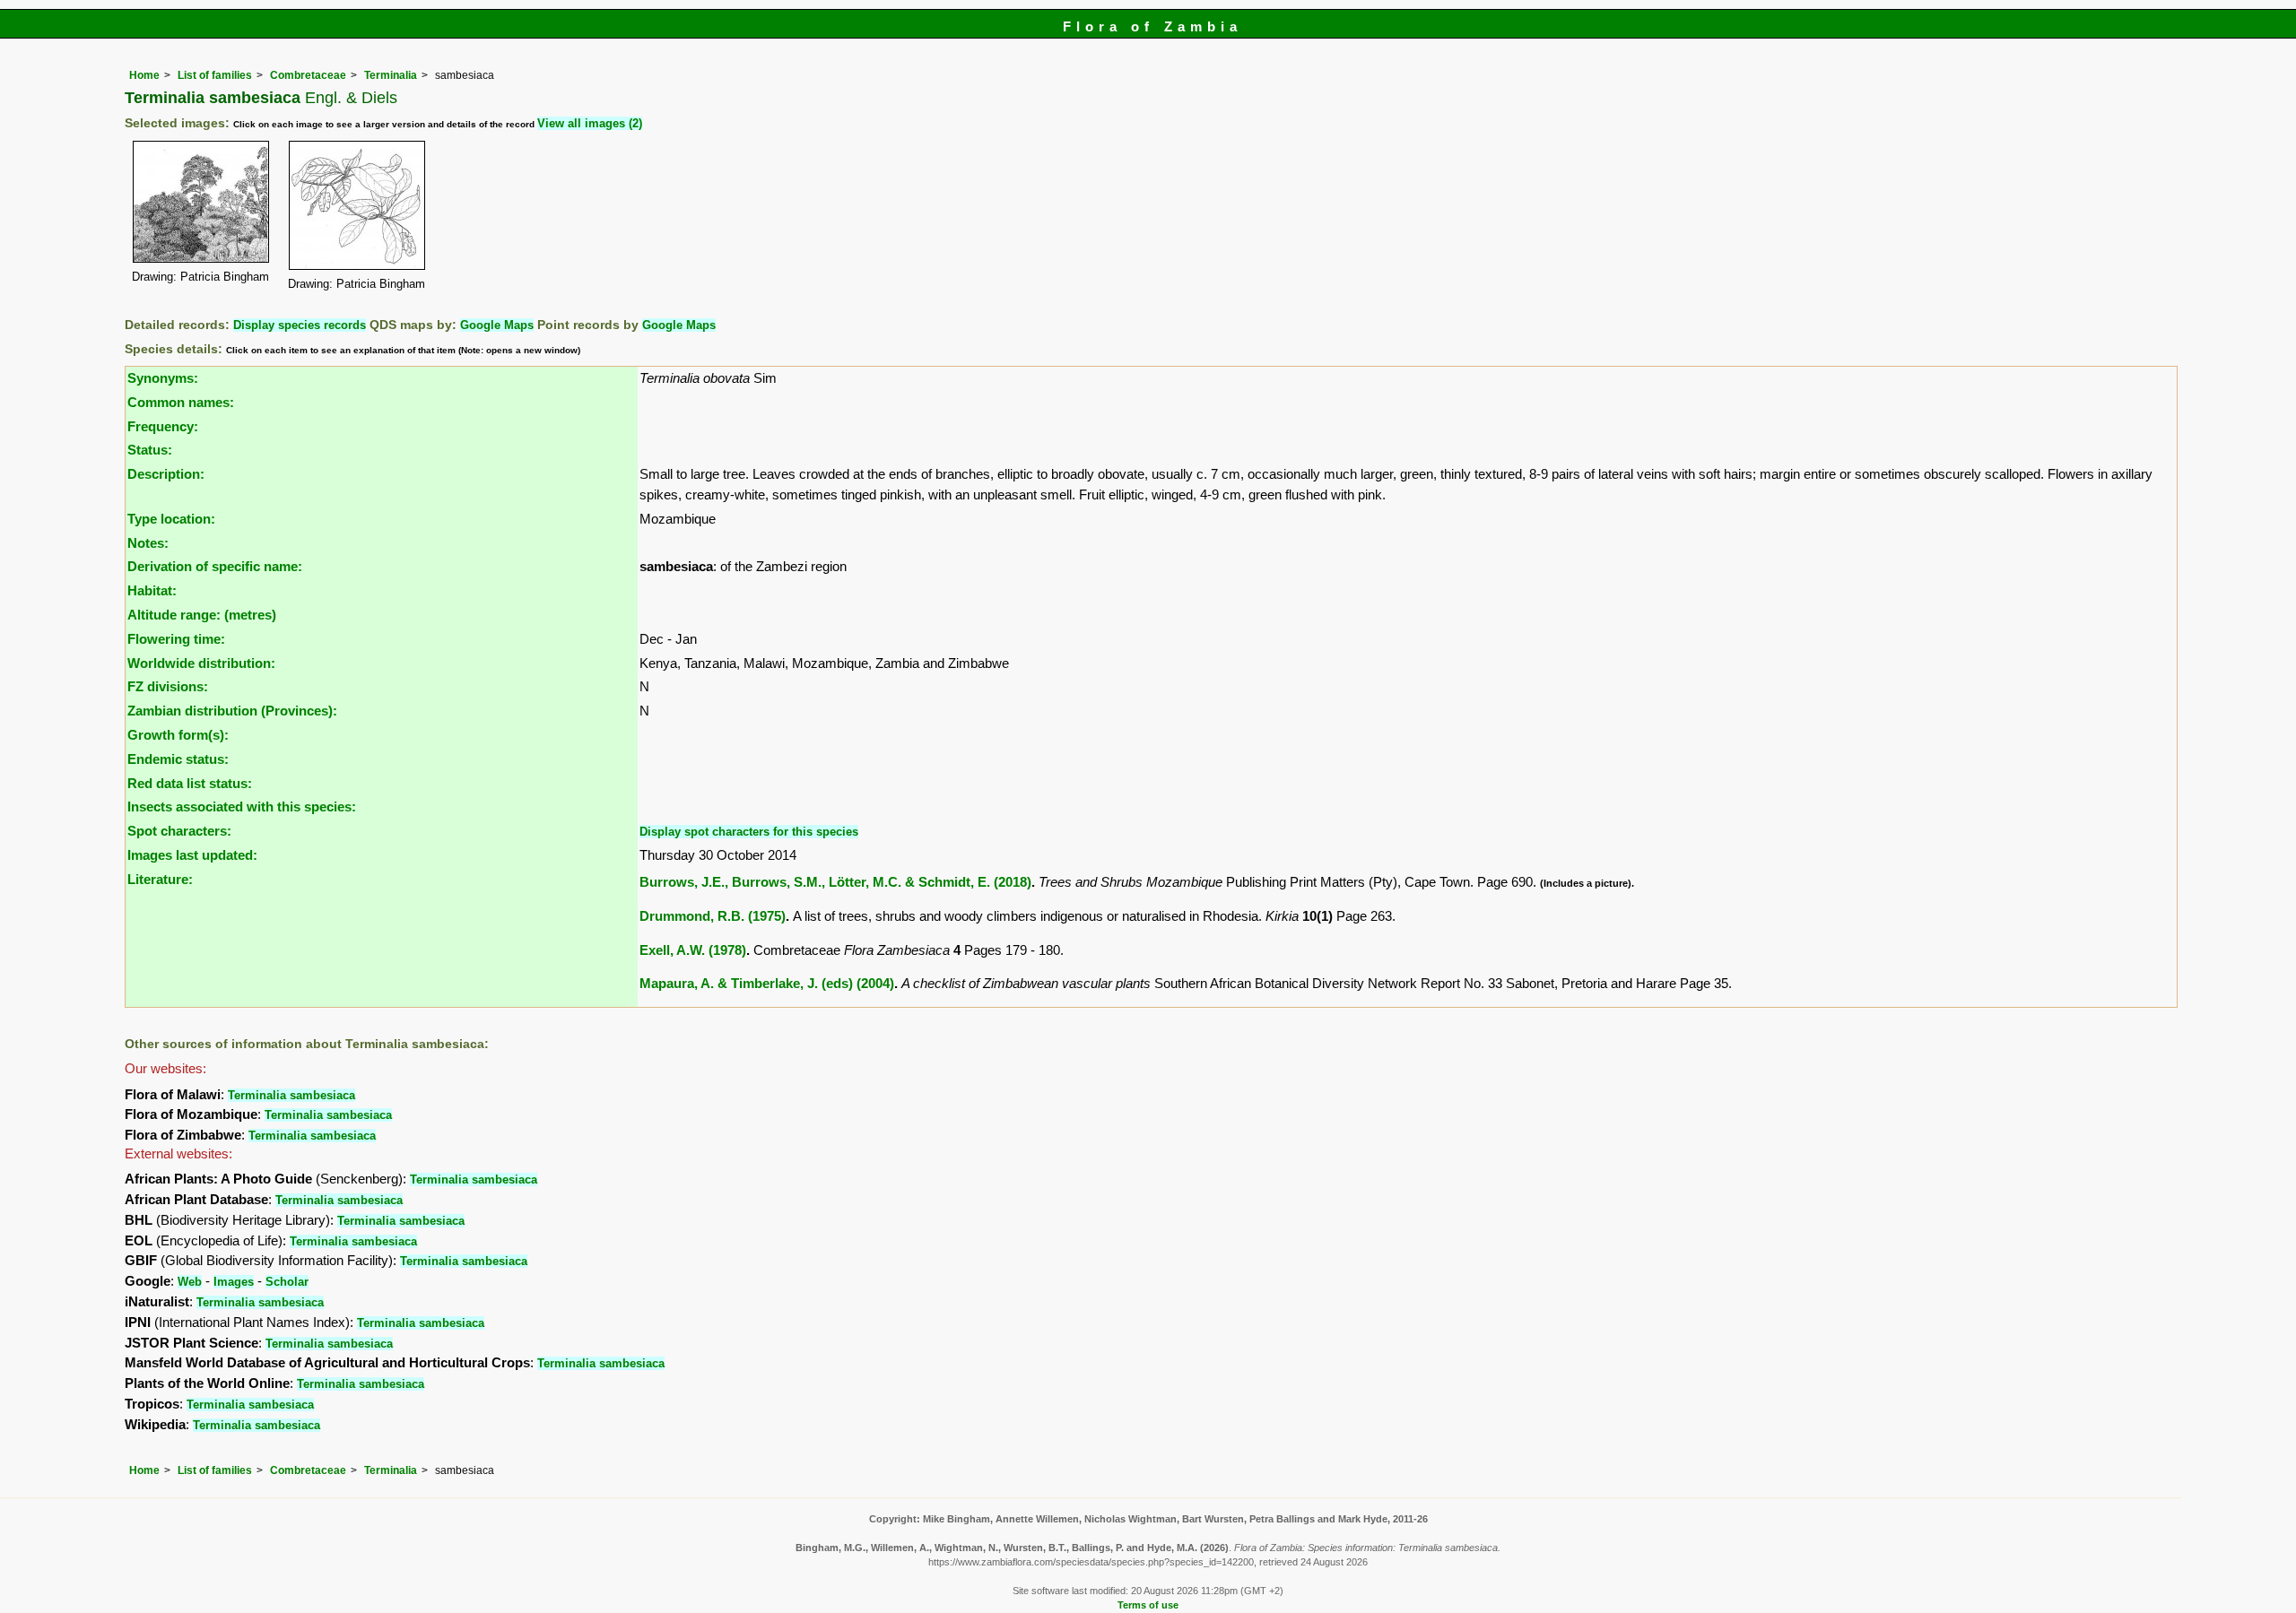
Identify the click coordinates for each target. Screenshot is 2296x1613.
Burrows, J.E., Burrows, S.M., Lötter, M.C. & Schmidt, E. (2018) (835, 882)
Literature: (160, 879)
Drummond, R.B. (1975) (713, 916)
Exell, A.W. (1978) (693, 950)
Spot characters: (179, 831)
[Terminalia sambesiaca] (201, 200)
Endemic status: (178, 759)
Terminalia (391, 75)
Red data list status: (190, 783)
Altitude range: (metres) (202, 615)
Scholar (287, 1282)
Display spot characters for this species (749, 832)
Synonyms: (163, 378)
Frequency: (163, 426)
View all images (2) (590, 123)
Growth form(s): (178, 735)
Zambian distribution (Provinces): (232, 711)
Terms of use (1148, 1605)
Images (234, 1282)
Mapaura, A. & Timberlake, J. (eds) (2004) (767, 983)
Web (190, 1282)
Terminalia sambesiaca (291, 1095)
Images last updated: (192, 855)
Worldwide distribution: (201, 663)
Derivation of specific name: (215, 566)
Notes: (148, 543)
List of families (215, 75)
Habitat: (152, 590)
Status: (150, 450)
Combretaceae (308, 75)
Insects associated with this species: (242, 806)
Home (144, 75)
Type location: (171, 519)
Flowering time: (176, 639)
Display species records (300, 325)
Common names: (181, 402)
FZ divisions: (168, 686)
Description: (166, 474)
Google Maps (497, 325)
